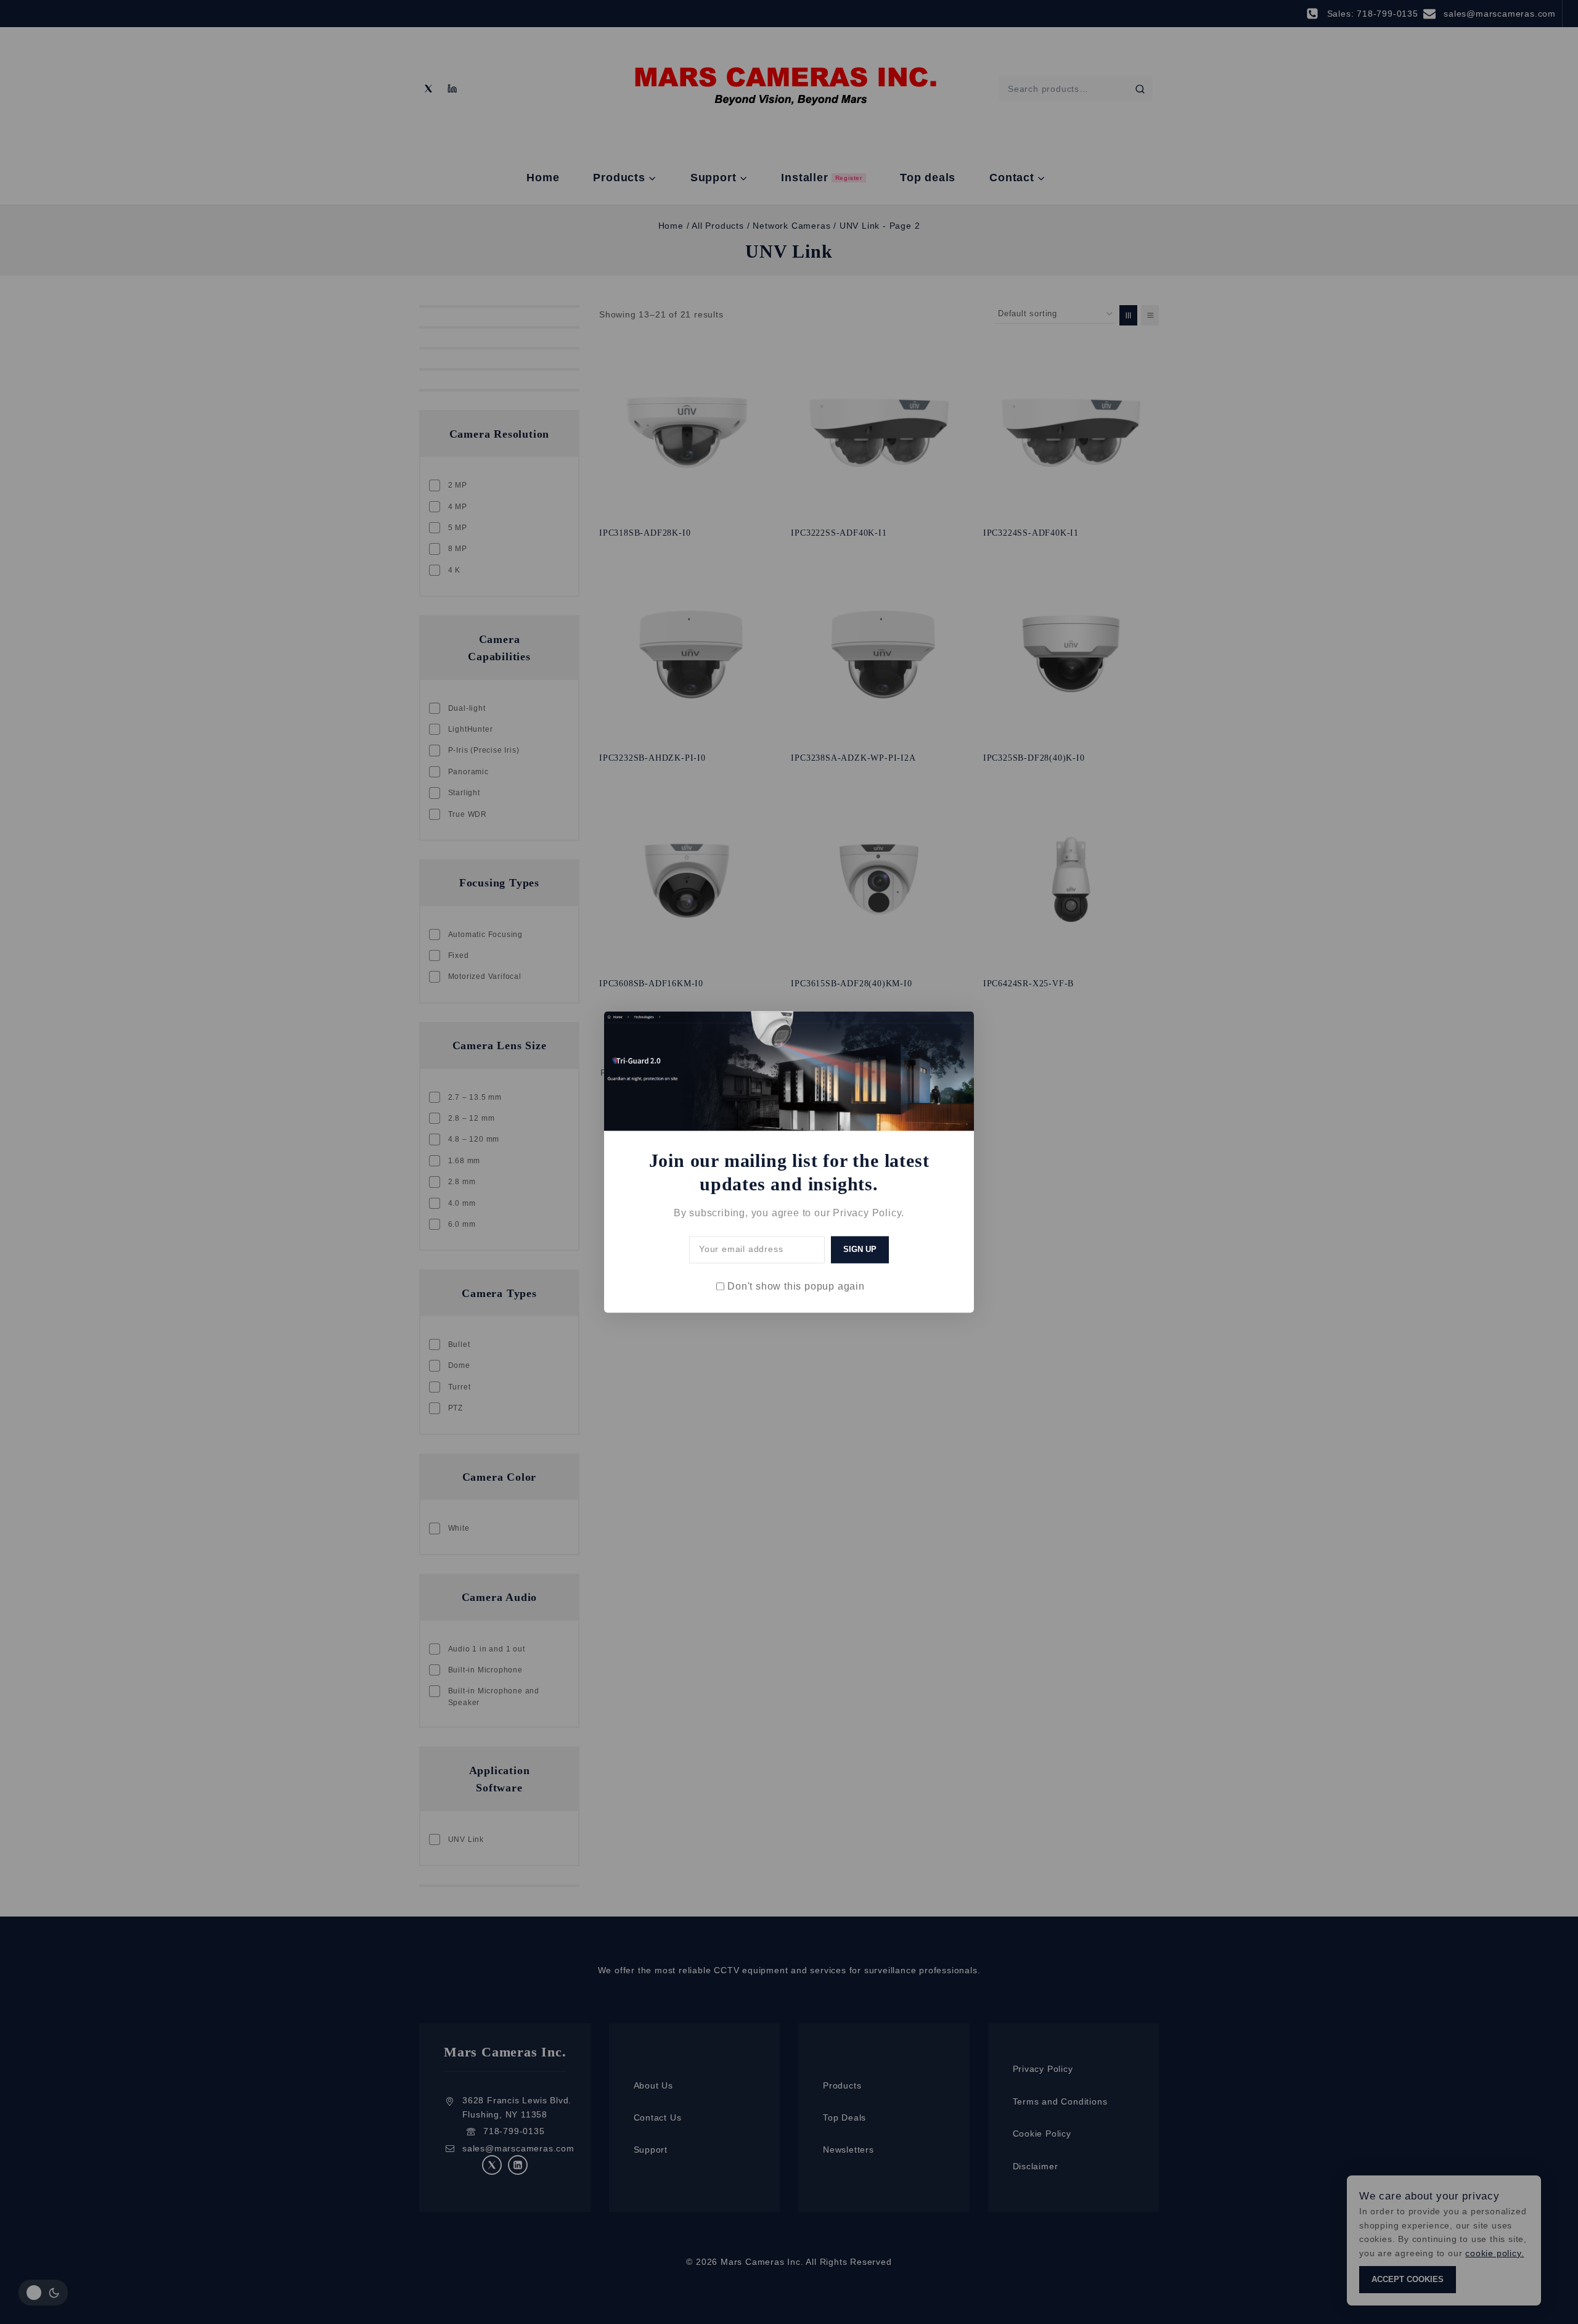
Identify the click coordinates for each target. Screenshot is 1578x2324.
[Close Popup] (958, 1027)
